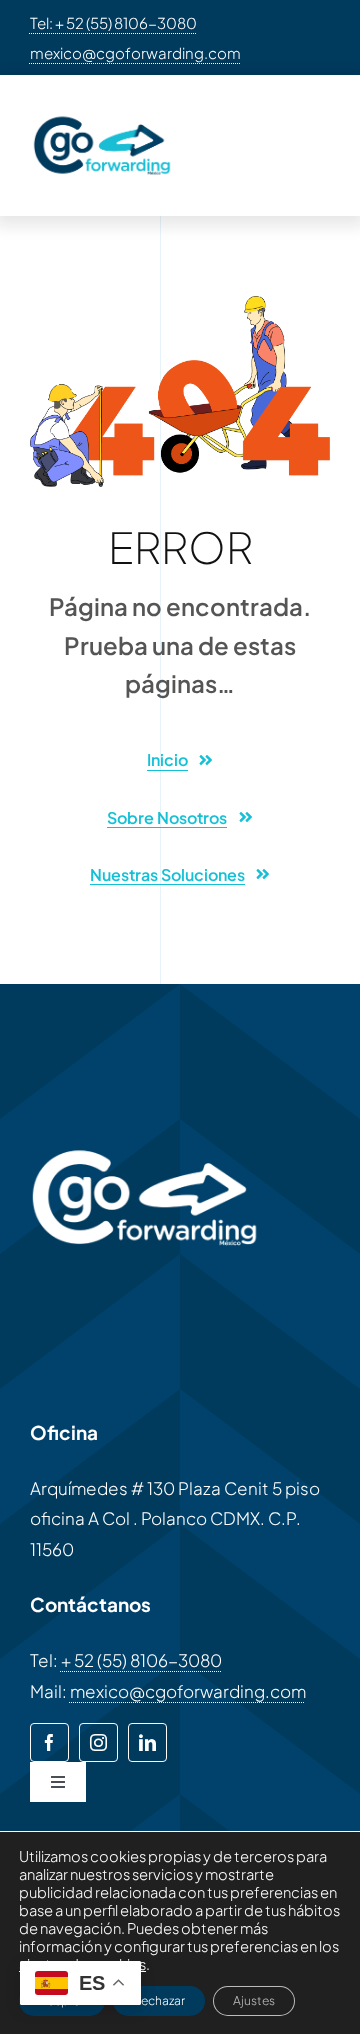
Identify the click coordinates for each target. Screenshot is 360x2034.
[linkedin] (147, 1742)
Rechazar (159, 2000)
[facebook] (49, 1742)
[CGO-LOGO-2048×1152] (102, 113)
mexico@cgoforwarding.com (135, 52)
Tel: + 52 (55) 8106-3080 (113, 22)
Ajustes (254, 2000)
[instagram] (98, 1742)
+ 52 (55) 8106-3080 (141, 1660)
